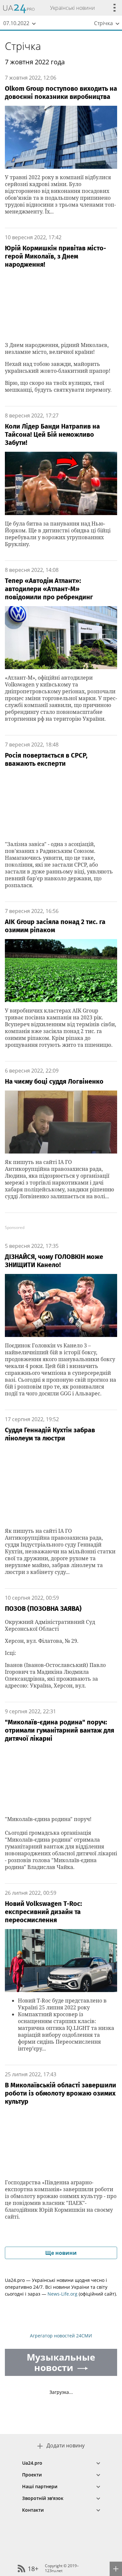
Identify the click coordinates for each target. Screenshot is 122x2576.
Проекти (32, 2475)
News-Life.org (62, 2294)
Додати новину (66, 2446)
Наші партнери (40, 2486)
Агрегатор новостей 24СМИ (61, 2336)
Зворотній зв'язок (43, 2498)
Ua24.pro (32, 2463)
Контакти (33, 2510)
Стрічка (23, 46)
